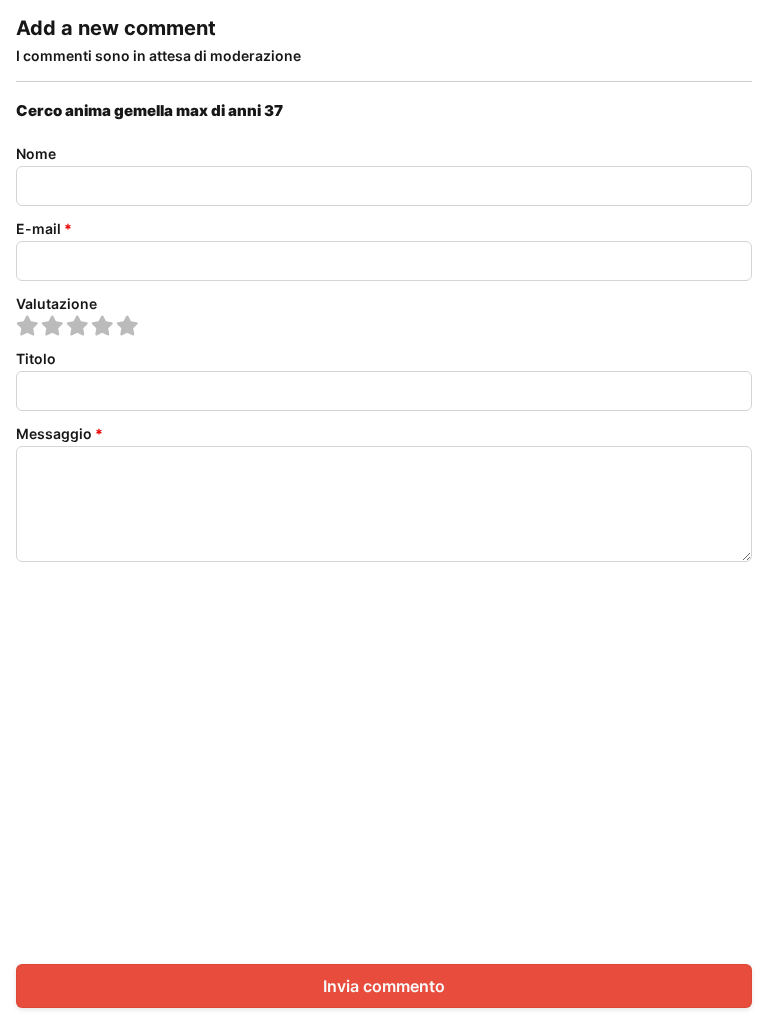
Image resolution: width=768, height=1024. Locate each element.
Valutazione (56, 303)
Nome (36, 153)
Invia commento (384, 986)
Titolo (36, 358)
